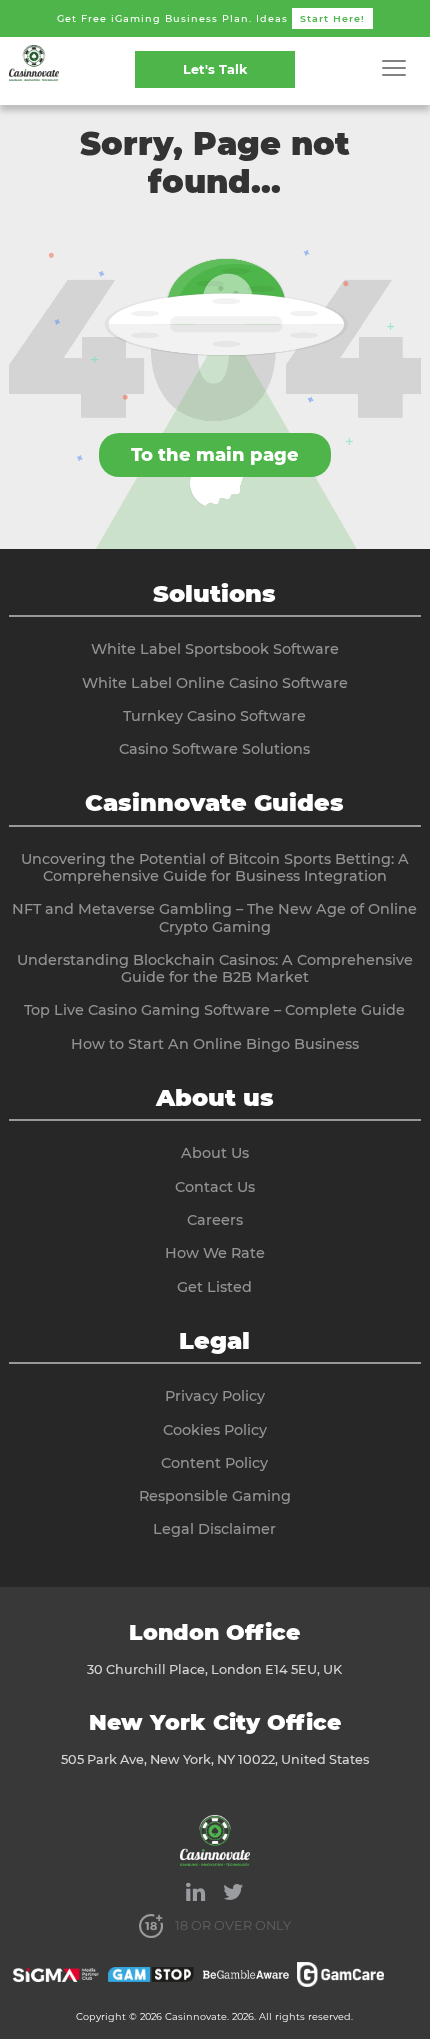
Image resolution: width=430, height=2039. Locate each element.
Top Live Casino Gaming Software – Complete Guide (214, 1010)
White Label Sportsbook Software (215, 649)
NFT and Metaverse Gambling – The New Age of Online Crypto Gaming (214, 917)
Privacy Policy (215, 1396)
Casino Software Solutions (214, 749)
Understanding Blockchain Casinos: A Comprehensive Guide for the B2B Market (215, 968)
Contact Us (215, 1187)
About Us (215, 1153)
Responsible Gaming (215, 1496)
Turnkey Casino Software (214, 716)
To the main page (215, 455)
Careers (215, 1220)
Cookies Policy (215, 1430)
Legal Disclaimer (214, 1529)
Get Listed (214, 1287)
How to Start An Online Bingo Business (215, 1044)
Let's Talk (215, 69)
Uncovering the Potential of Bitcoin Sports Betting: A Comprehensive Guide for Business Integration (215, 867)
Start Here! (332, 18)
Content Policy (214, 1463)
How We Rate (215, 1253)
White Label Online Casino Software (215, 683)
